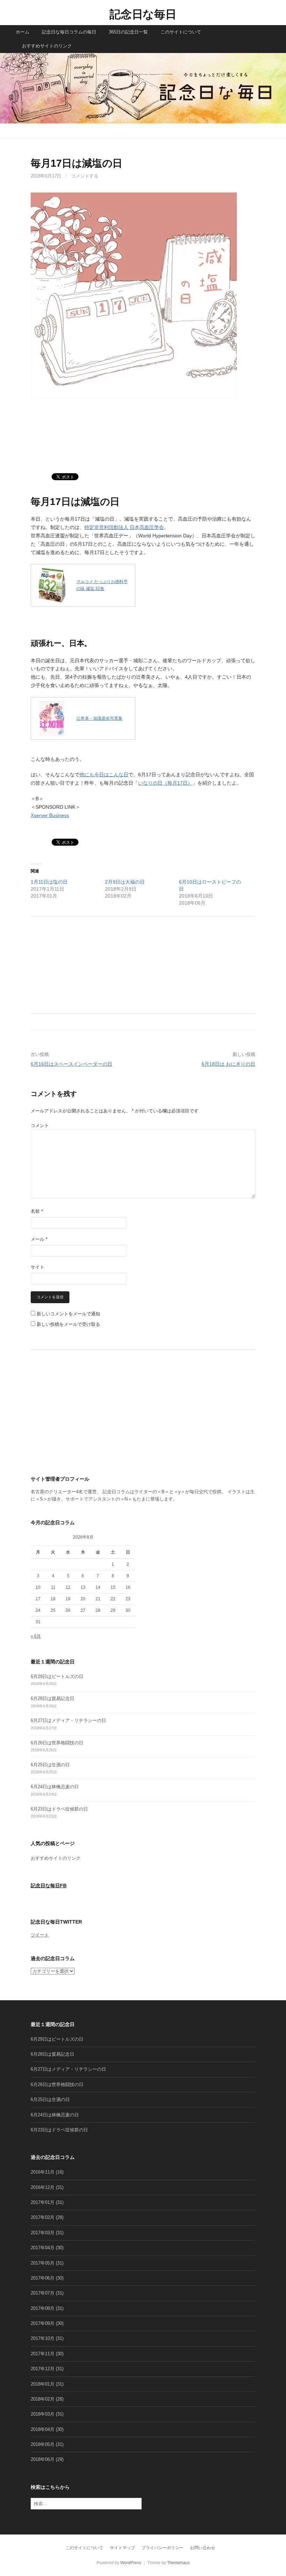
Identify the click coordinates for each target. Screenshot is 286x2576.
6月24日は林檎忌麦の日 (55, 1787)
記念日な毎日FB (49, 1886)
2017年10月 (43, 2338)
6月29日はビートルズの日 (57, 1676)
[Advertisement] (143, 440)
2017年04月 (43, 2248)
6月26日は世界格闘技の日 (57, 1743)
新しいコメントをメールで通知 (68, 1314)
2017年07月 (43, 2293)
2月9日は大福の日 (125, 882)
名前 (37, 1211)
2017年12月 (43, 2369)
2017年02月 (43, 2217)
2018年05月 (43, 2444)
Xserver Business (50, 815)
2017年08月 (43, 2308)
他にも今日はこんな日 (104, 775)
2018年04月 (43, 2429)
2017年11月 (43, 2354)
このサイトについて (181, 32)
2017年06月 (43, 2278)
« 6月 (36, 1636)
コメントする (85, 176)
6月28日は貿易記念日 (52, 1698)
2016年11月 (43, 2172)
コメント (40, 1125)
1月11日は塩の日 (49, 882)
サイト (37, 1267)
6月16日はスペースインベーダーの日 (71, 1064)
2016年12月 (43, 2187)
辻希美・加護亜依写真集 (99, 718)
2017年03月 (43, 2233)
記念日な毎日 (143, 14)
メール (39, 1239)
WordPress (131, 2563)
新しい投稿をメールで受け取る (68, 1324)
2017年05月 (43, 2263)
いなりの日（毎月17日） (165, 783)
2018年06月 (43, 2459)
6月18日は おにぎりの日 (228, 1064)
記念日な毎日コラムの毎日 (69, 32)
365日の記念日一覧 (128, 32)
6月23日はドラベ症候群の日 (59, 1809)
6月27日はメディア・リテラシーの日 (68, 1720)
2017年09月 (43, 2323)
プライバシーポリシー (163, 2548)
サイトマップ (122, 2548)
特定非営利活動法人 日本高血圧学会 (124, 527)
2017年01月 (43, 2202)
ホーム (22, 32)
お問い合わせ (203, 2548)
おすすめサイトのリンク (47, 46)
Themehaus (178, 2563)
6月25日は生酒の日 (50, 1765)
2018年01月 (43, 2384)
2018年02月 (43, 2399)
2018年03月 (43, 2414)
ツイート (40, 1935)
